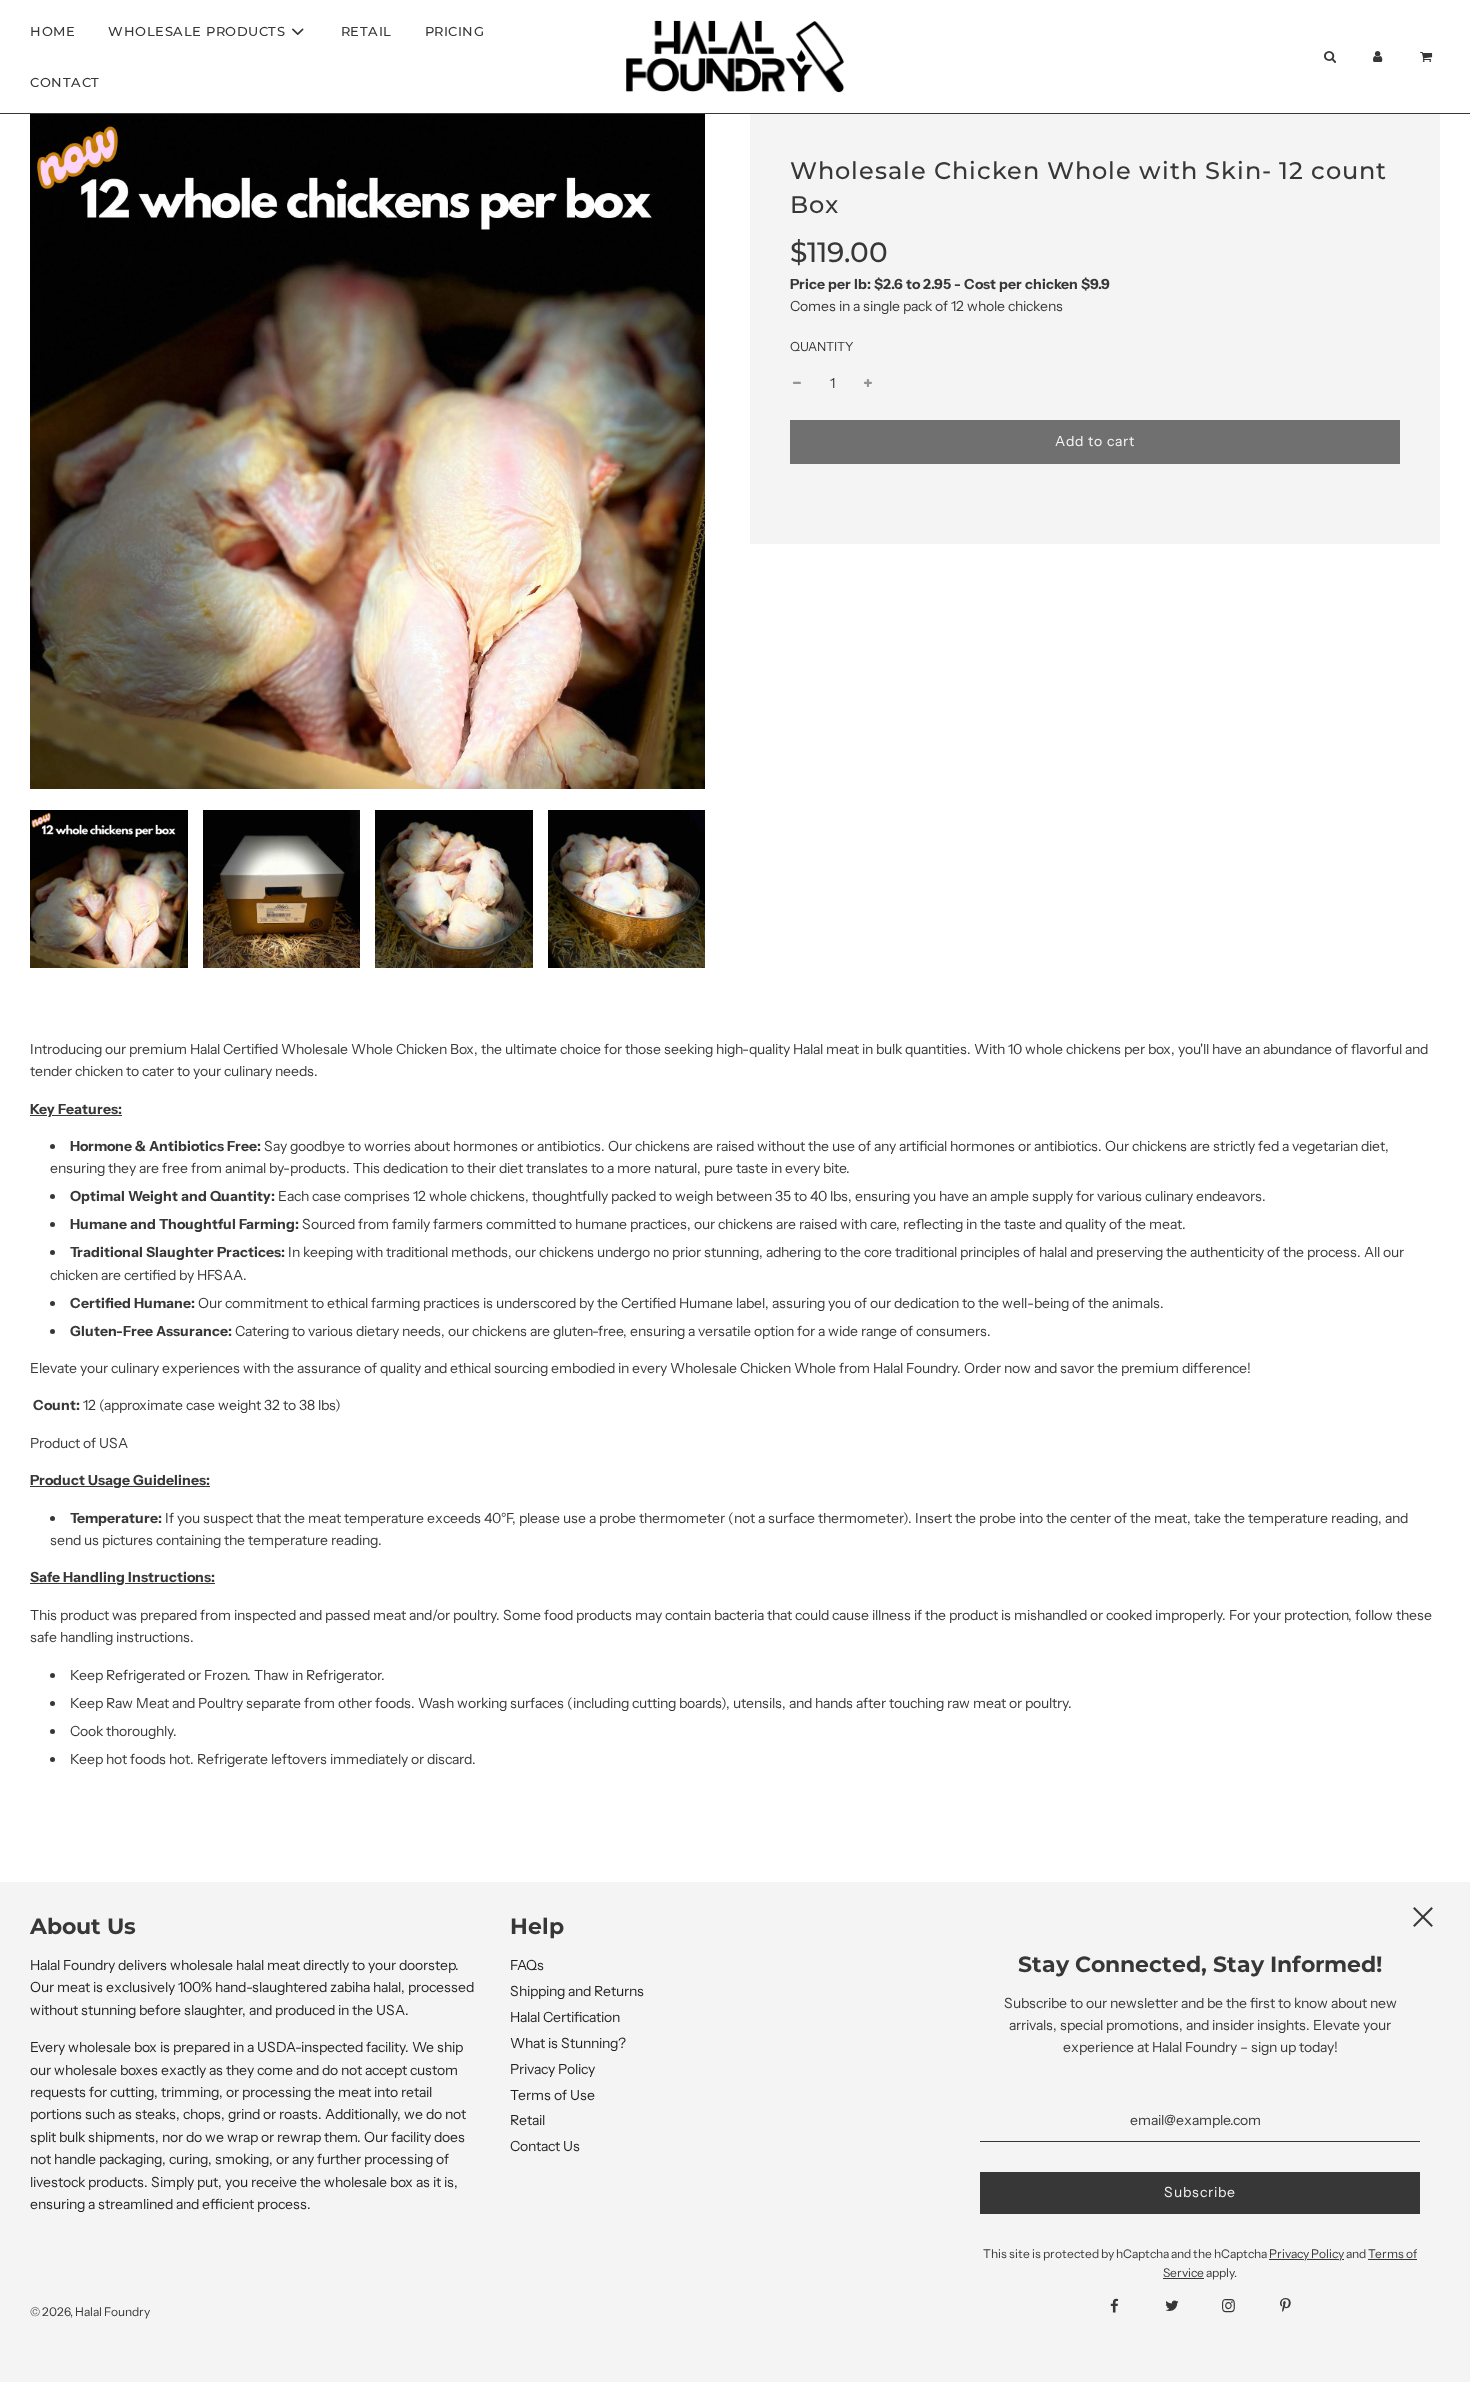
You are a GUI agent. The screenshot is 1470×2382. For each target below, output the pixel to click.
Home (52, 31)
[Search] (1329, 56)
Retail (366, 31)
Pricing (455, 31)
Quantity (822, 346)
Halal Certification (565, 2017)
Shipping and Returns (577, 1991)
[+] (868, 384)
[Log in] (1378, 56)
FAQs (527, 1965)
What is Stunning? (568, 2043)
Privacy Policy (552, 2069)
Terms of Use (552, 2095)
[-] (797, 384)
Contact (65, 82)
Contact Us (545, 2146)
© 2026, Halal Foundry (90, 2311)
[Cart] (1428, 56)
